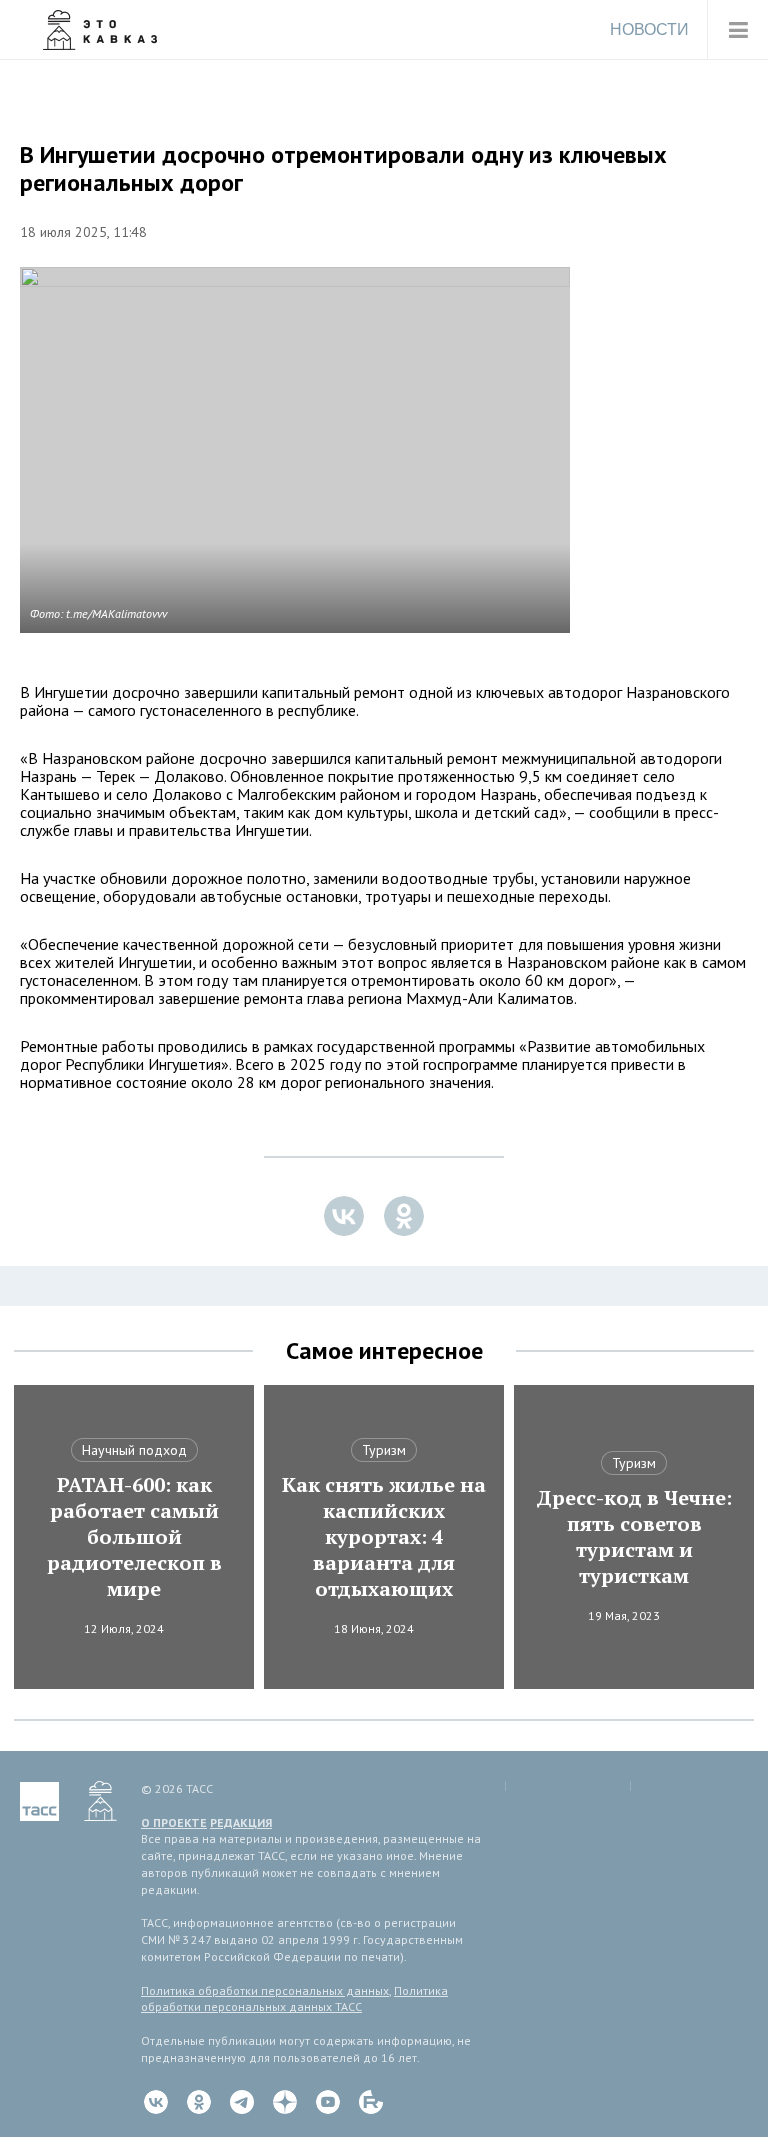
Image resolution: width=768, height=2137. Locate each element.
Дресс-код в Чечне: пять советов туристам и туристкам (634, 1537)
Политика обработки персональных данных (265, 1990)
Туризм (384, 1450)
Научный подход (134, 1450)
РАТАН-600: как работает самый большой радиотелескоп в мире (134, 1537)
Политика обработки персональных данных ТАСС (294, 1999)
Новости (649, 29)
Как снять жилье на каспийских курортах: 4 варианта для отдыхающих (384, 1537)
